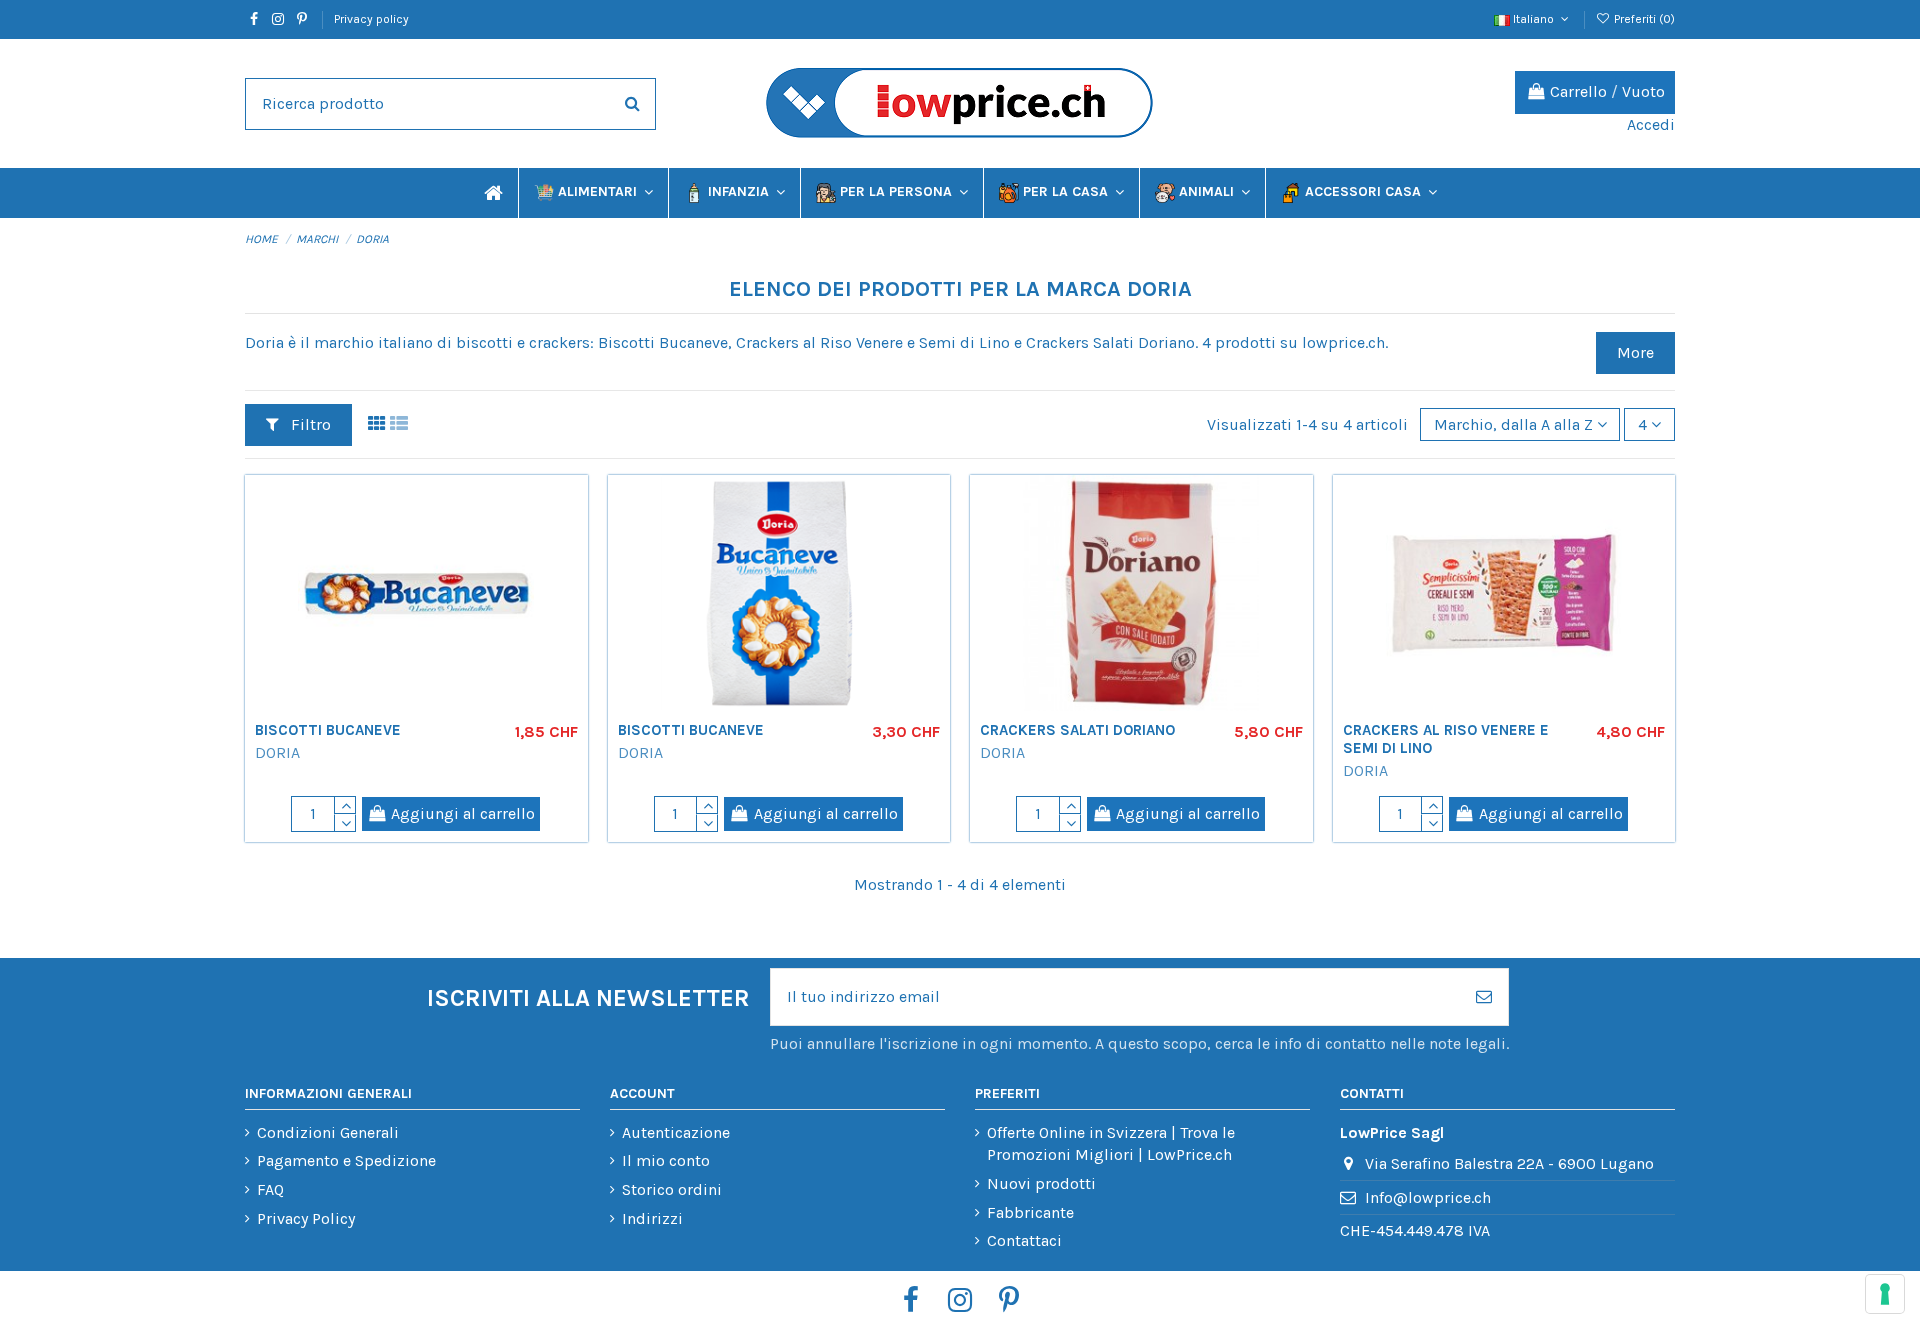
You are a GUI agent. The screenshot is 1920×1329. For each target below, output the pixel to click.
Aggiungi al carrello (463, 813)
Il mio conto (666, 1160)
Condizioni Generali (328, 1132)
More (1635, 352)
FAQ (270, 1189)
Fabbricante (1030, 1212)
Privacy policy (371, 19)
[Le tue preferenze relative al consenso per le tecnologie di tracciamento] (1885, 1294)
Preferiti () (1643, 19)
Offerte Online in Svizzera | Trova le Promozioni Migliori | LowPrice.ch (1111, 1143)
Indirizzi (652, 1218)
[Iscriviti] (1484, 997)
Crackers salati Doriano (1077, 730)
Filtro (309, 424)
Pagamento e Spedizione (346, 1160)
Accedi (1651, 124)
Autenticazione (676, 1132)
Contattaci (1024, 1240)
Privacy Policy (306, 1218)
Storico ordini (672, 1189)
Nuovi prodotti (1041, 1183)
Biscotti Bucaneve (328, 730)
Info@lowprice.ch (1428, 1197)
